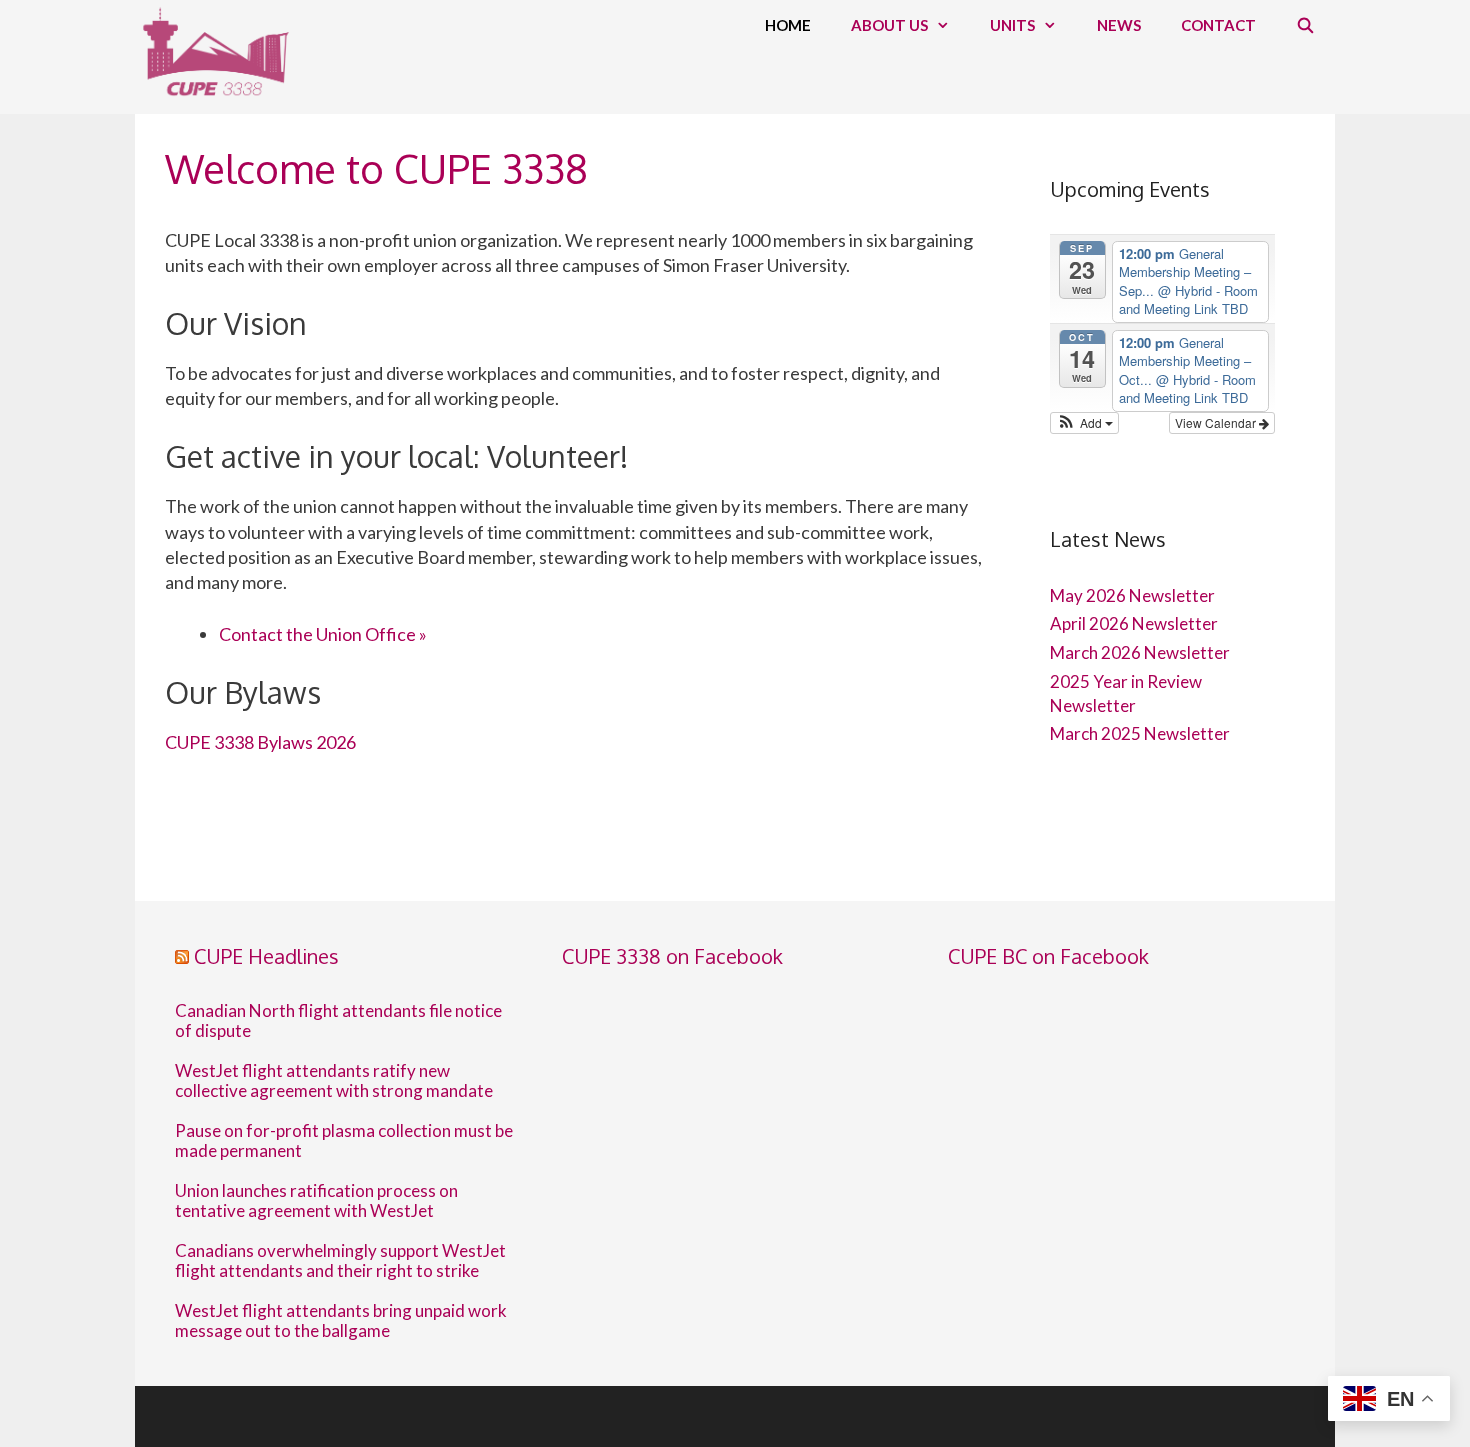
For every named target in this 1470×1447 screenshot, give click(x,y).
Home (788, 25)
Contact (1218, 25)
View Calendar (1217, 422)
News (1119, 25)
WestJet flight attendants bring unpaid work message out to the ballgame (341, 1321)
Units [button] (1012, 25)
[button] (1084, 423)
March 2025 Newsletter (1140, 733)
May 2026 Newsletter (1132, 595)
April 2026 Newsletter (1134, 623)
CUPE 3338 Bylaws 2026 (260, 742)
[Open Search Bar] (1305, 25)
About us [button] (889, 25)
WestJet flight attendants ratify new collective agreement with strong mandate (334, 1081)
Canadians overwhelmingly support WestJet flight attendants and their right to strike (340, 1261)
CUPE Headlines (266, 956)
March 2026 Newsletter (1140, 652)
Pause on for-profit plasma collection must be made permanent (344, 1141)
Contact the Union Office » (323, 634)
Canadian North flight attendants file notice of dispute (338, 1021)
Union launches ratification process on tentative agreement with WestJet (316, 1201)
